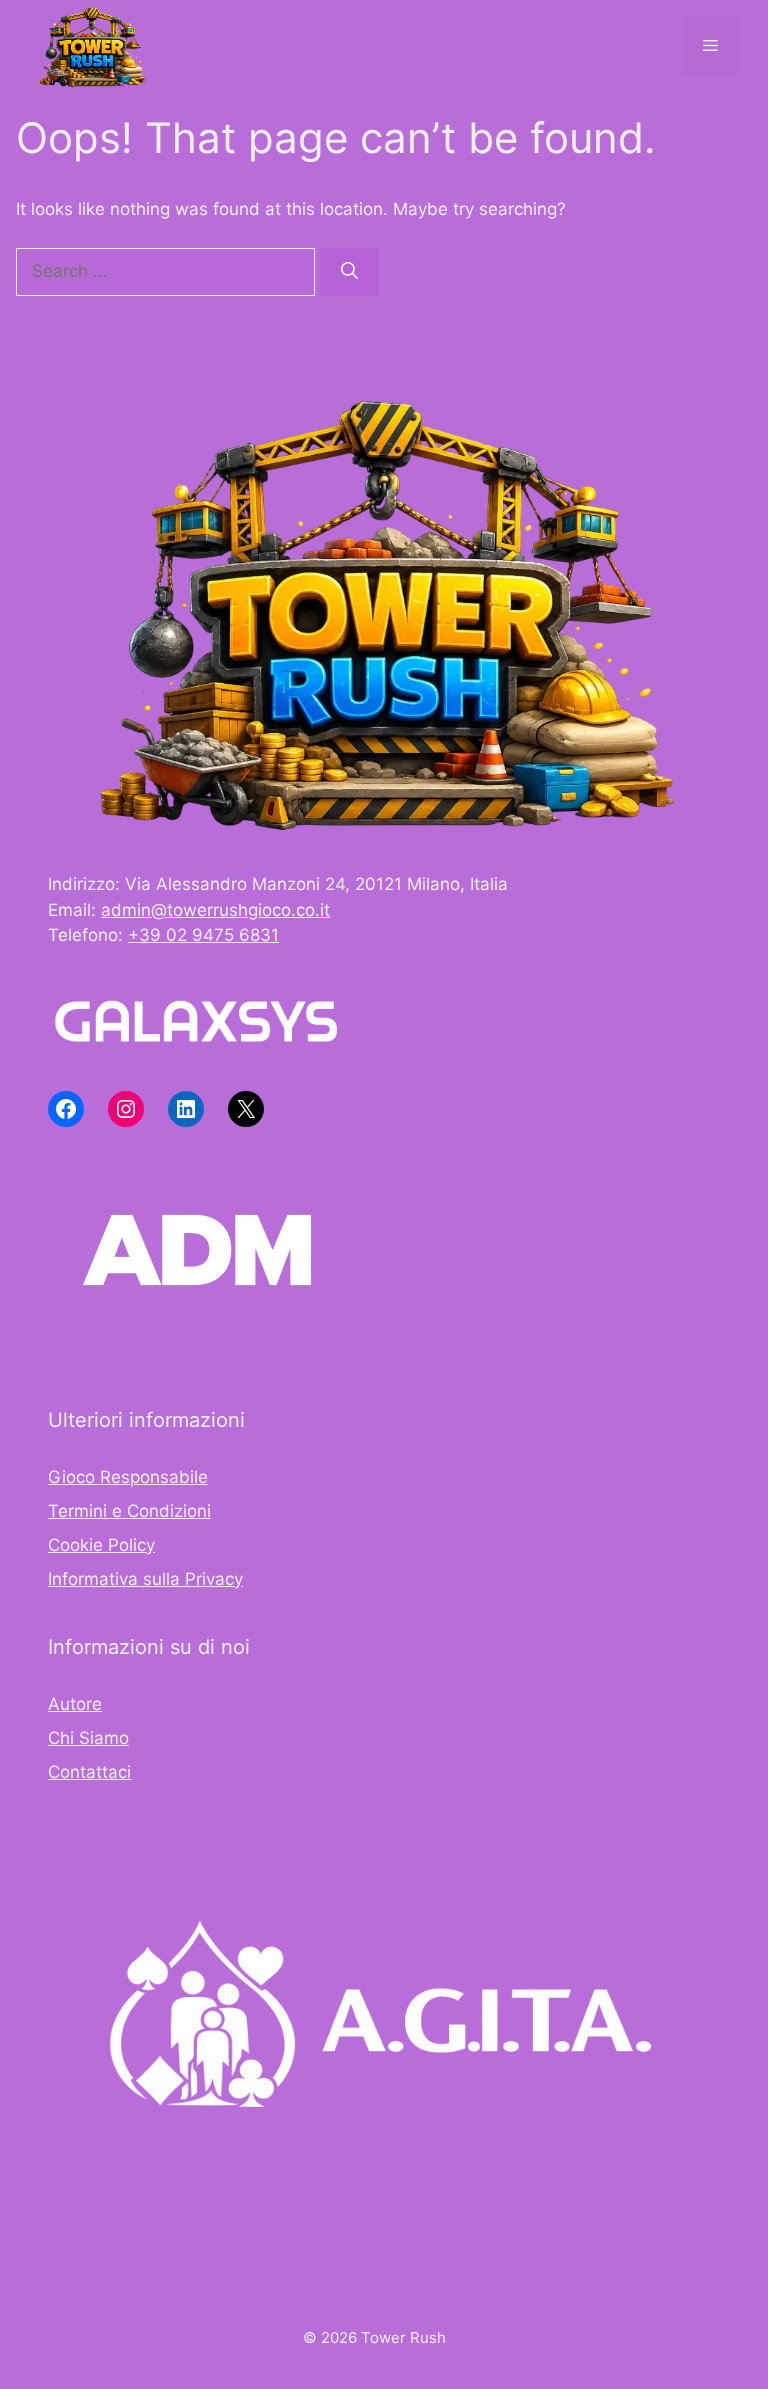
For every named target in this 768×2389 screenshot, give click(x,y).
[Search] (349, 272)
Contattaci (89, 1772)
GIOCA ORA (271, 2282)
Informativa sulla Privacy (145, 1579)
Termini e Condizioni (129, 1511)
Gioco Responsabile (128, 1477)
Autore (75, 1704)
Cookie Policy (101, 1545)
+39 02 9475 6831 (203, 935)
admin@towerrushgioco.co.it (215, 910)
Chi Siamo (88, 1738)
